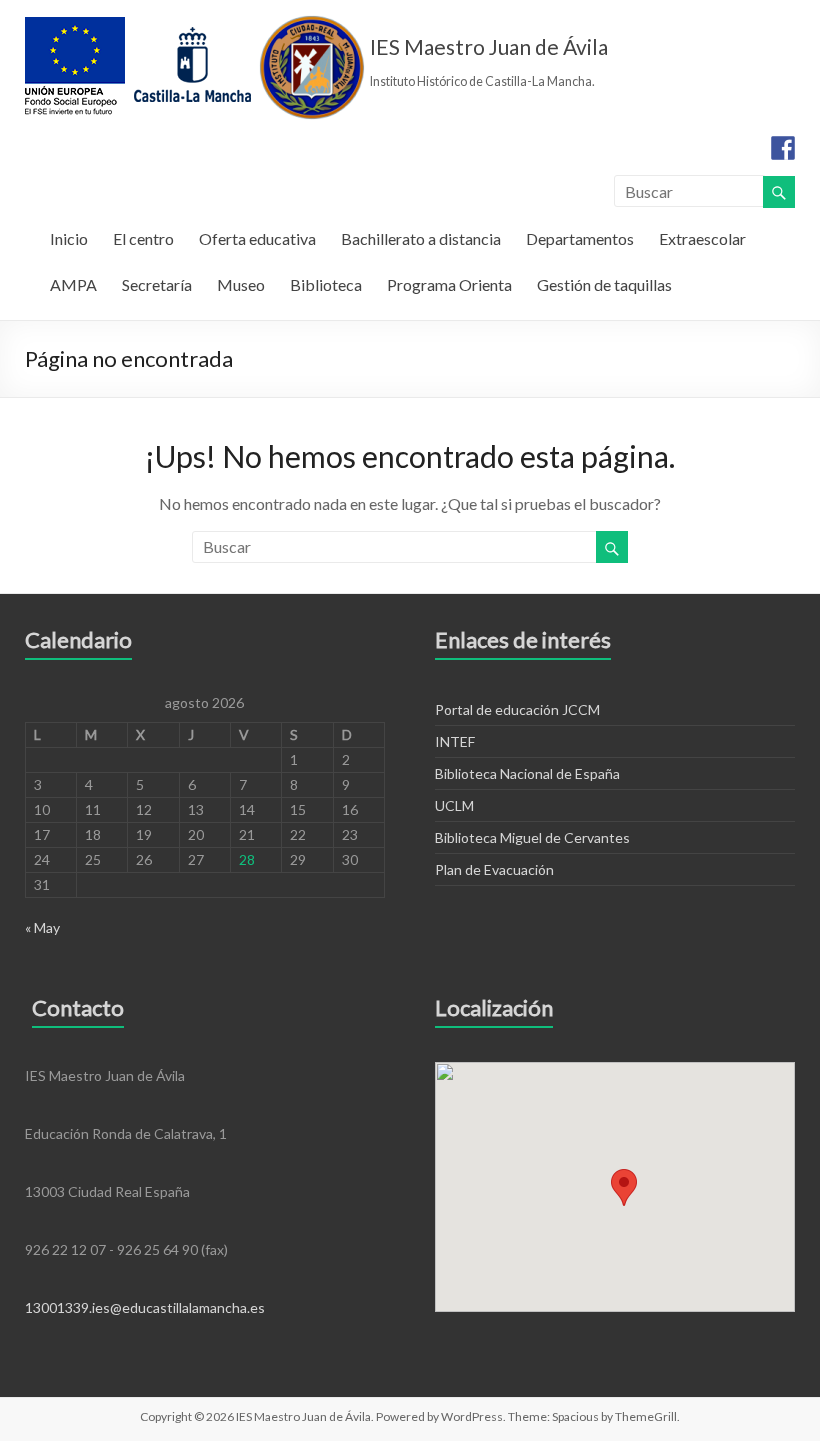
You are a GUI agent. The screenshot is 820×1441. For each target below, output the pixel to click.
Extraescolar (702, 238)
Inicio (69, 238)
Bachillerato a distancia (421, 238)
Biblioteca (326, 284)
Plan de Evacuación (494, 869)
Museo (241, 284)
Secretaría (157, 284)
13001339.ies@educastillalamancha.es (145, 1307)
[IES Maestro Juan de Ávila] (195, 24)
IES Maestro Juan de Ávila (489, 46)
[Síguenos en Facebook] (783, 148)
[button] (624, 1187)
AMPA (73, 284)
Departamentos (580, 238)
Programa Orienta (449, 284)
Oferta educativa (257, 238)
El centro (143, 238)
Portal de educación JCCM (517, 709)
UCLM (454, 805)
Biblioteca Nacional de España (527, 773)
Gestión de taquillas (604, 284)
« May (42, 927)
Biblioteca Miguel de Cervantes (532, 837)
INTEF (455, 741)
